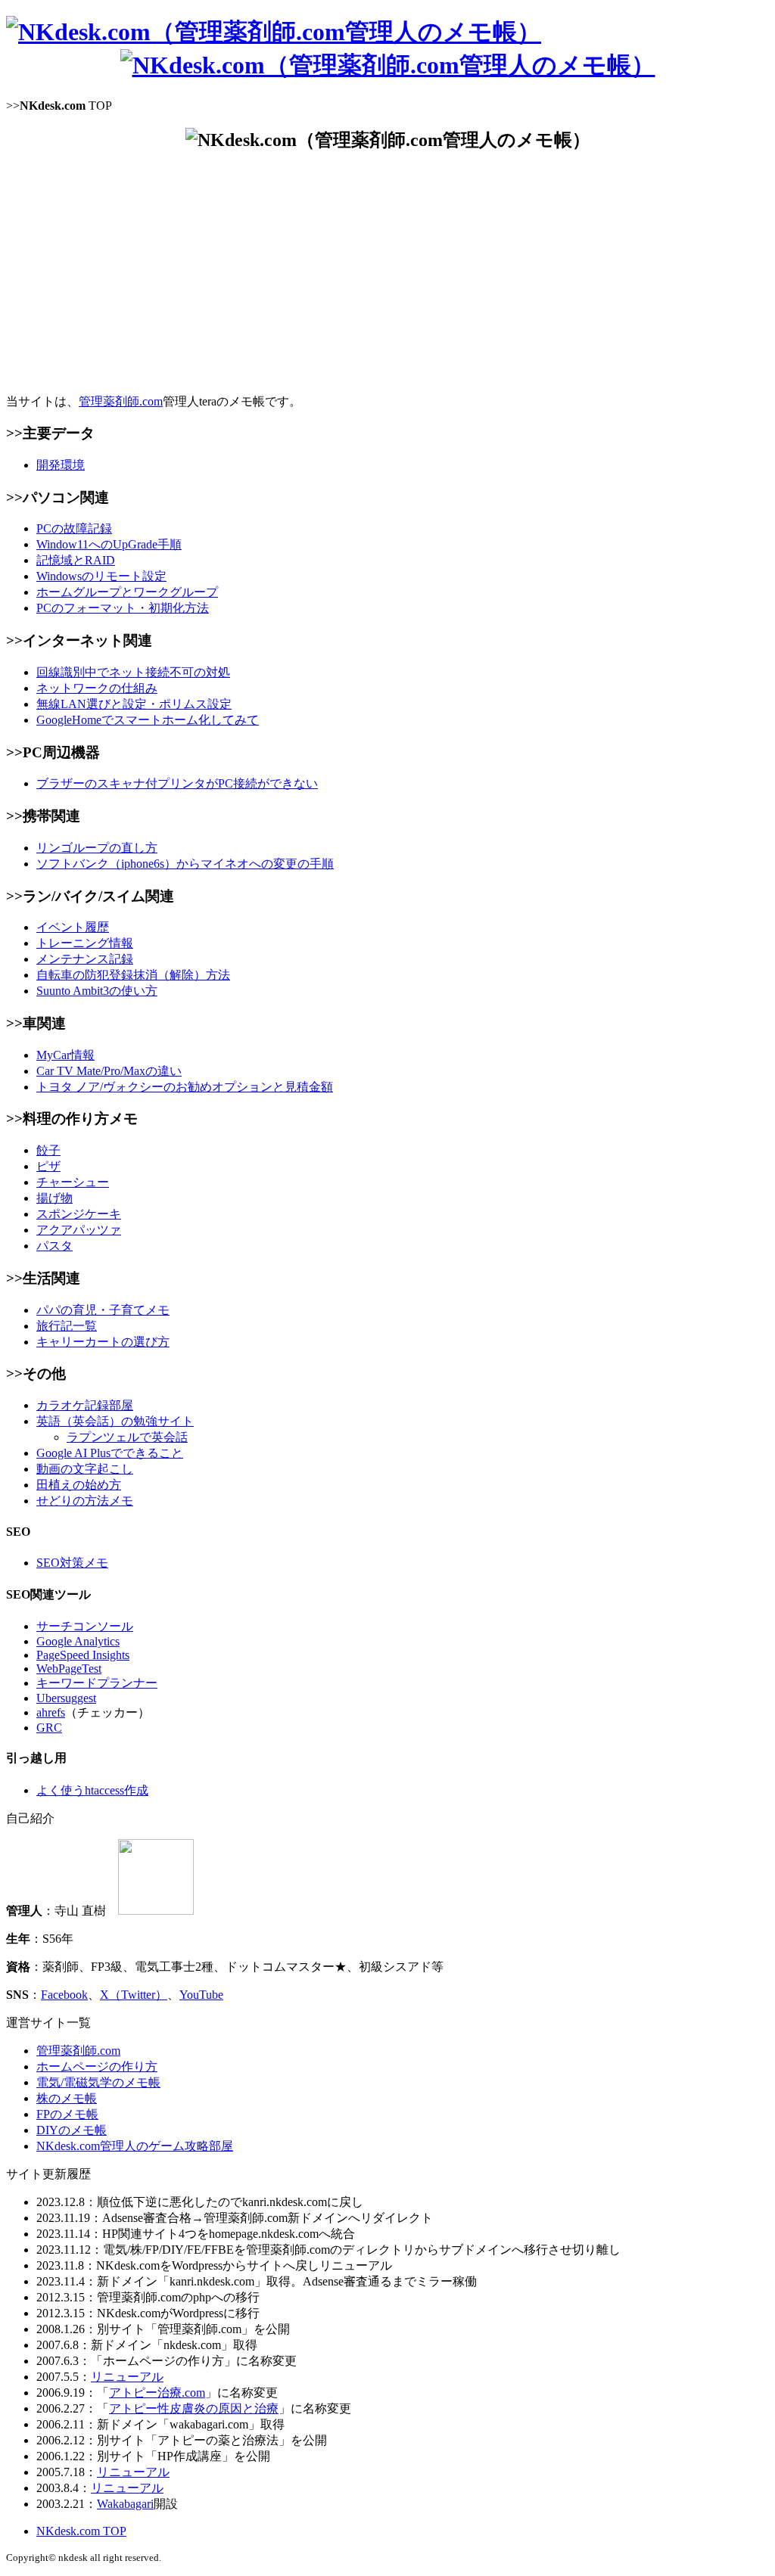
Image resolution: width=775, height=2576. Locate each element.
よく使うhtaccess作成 (92, 1790)
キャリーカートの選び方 (103, 1342)
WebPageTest (69, 1669)
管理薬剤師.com (121, 401)
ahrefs (51, 1712)
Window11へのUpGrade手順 (109, 544)
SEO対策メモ (72, 1563)
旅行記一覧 (67, 1326)
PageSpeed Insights (83, 1655)
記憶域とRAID (76, 560)
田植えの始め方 (79, 1485)
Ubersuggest (66, 1698)
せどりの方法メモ (85, 1501)
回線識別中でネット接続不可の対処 (133, 672)
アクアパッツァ (79, 1230)
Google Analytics (78, 1641)
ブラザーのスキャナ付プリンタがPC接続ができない (177, 783)
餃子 (48, 1150)
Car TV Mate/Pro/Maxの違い (109, 1071)
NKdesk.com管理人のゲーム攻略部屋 (135, 2146)
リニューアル (127, 2377)
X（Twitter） (134, 1995)
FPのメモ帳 (67, 2114)
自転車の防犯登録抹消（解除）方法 (133, 975)
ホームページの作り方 (97, 2066)
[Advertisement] (387, 273)
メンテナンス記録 (85, 959)
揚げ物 (54, 1198)
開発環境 (61, 465)
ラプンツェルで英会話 (127, 1437)
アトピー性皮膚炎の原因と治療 (194, 2408)
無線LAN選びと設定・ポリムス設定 (134, 704)
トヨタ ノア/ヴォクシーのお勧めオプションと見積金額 (185, 1087)
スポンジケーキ (79, 1214)
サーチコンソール (85, 1626)
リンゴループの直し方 (97, 848)
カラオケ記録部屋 (85, 1405)
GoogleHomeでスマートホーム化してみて (148, 720)
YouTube (201, 1995)
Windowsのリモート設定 (101, 576)
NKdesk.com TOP (81, 2531)
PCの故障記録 (74, 528)
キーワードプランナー (97, 1683)
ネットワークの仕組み (97, 688)
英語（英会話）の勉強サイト (115, 1421)
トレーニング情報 (85, 943)
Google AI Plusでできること (110, 1453)
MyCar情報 (65, 1055)
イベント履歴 (73, 927)
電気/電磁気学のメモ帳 (98, 2082)
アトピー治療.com (157, 2393)
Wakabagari (125, 2504)
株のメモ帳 (67, 2098)
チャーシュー (73, 1182)
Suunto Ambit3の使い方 (97, 991)
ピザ (48, 1166)
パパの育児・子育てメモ (103, 1310)
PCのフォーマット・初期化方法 (123, 608)
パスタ (54, 1246)
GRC (49, 1728)
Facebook (64, 1995)
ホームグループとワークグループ (127, 592)
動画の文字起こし (85, 1469)
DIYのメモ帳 (72, 2130)
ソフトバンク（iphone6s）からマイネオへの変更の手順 (185, 864)
